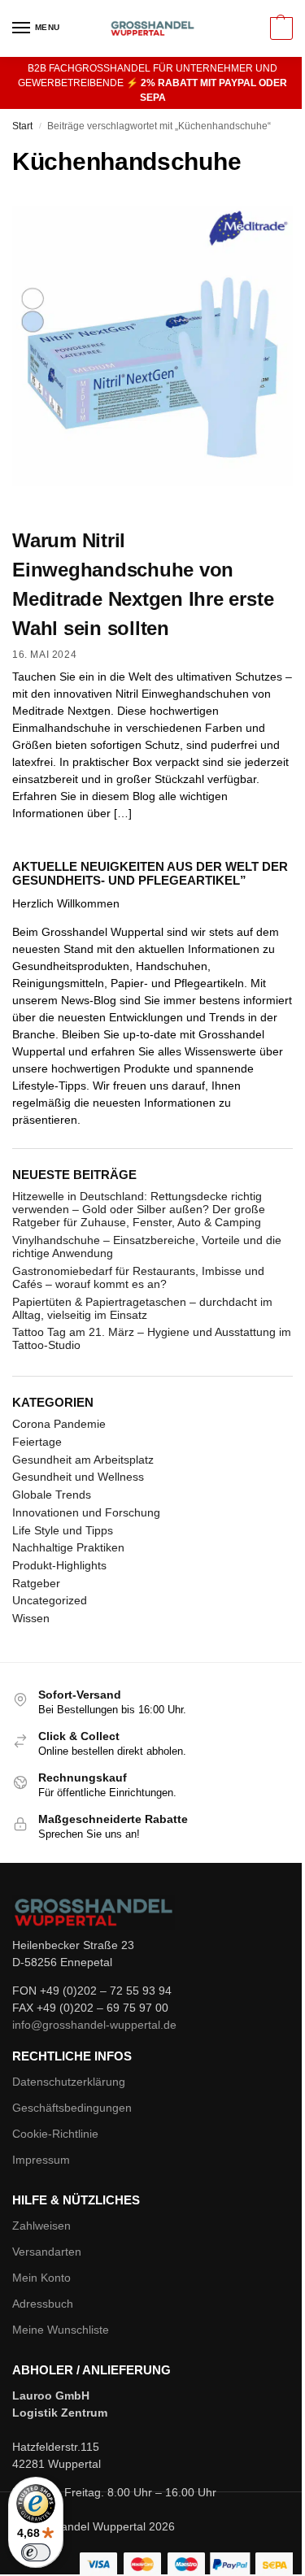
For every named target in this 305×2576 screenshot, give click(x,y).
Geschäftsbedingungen (72, 2108)
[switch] (36, 2552)
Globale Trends (52, 1495)
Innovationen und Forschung (86, 1512)
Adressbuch (43, 2304)
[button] (279, 28)
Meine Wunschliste (61, 2330)
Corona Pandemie (59, 1424)
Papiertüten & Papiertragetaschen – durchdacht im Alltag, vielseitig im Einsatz (142, 1308)
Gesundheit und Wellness (78, 1477)
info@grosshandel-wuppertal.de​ (94, 2025)
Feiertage (37, 1442)
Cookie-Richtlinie (55, 2134)
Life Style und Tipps (63, 1530)
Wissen (31, 1618)
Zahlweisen (41, 2226)
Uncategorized (50, 1600)
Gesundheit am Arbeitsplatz (83, 1460)
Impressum (41, 2160)
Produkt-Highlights (59, 1565)
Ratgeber (36, 1583)
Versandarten (47, 2252)
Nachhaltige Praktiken (68, 1547)
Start (22, 126)
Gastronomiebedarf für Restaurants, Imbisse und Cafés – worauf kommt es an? (138, 1277)
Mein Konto (41, 2278)
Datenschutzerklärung (69, 2082)
